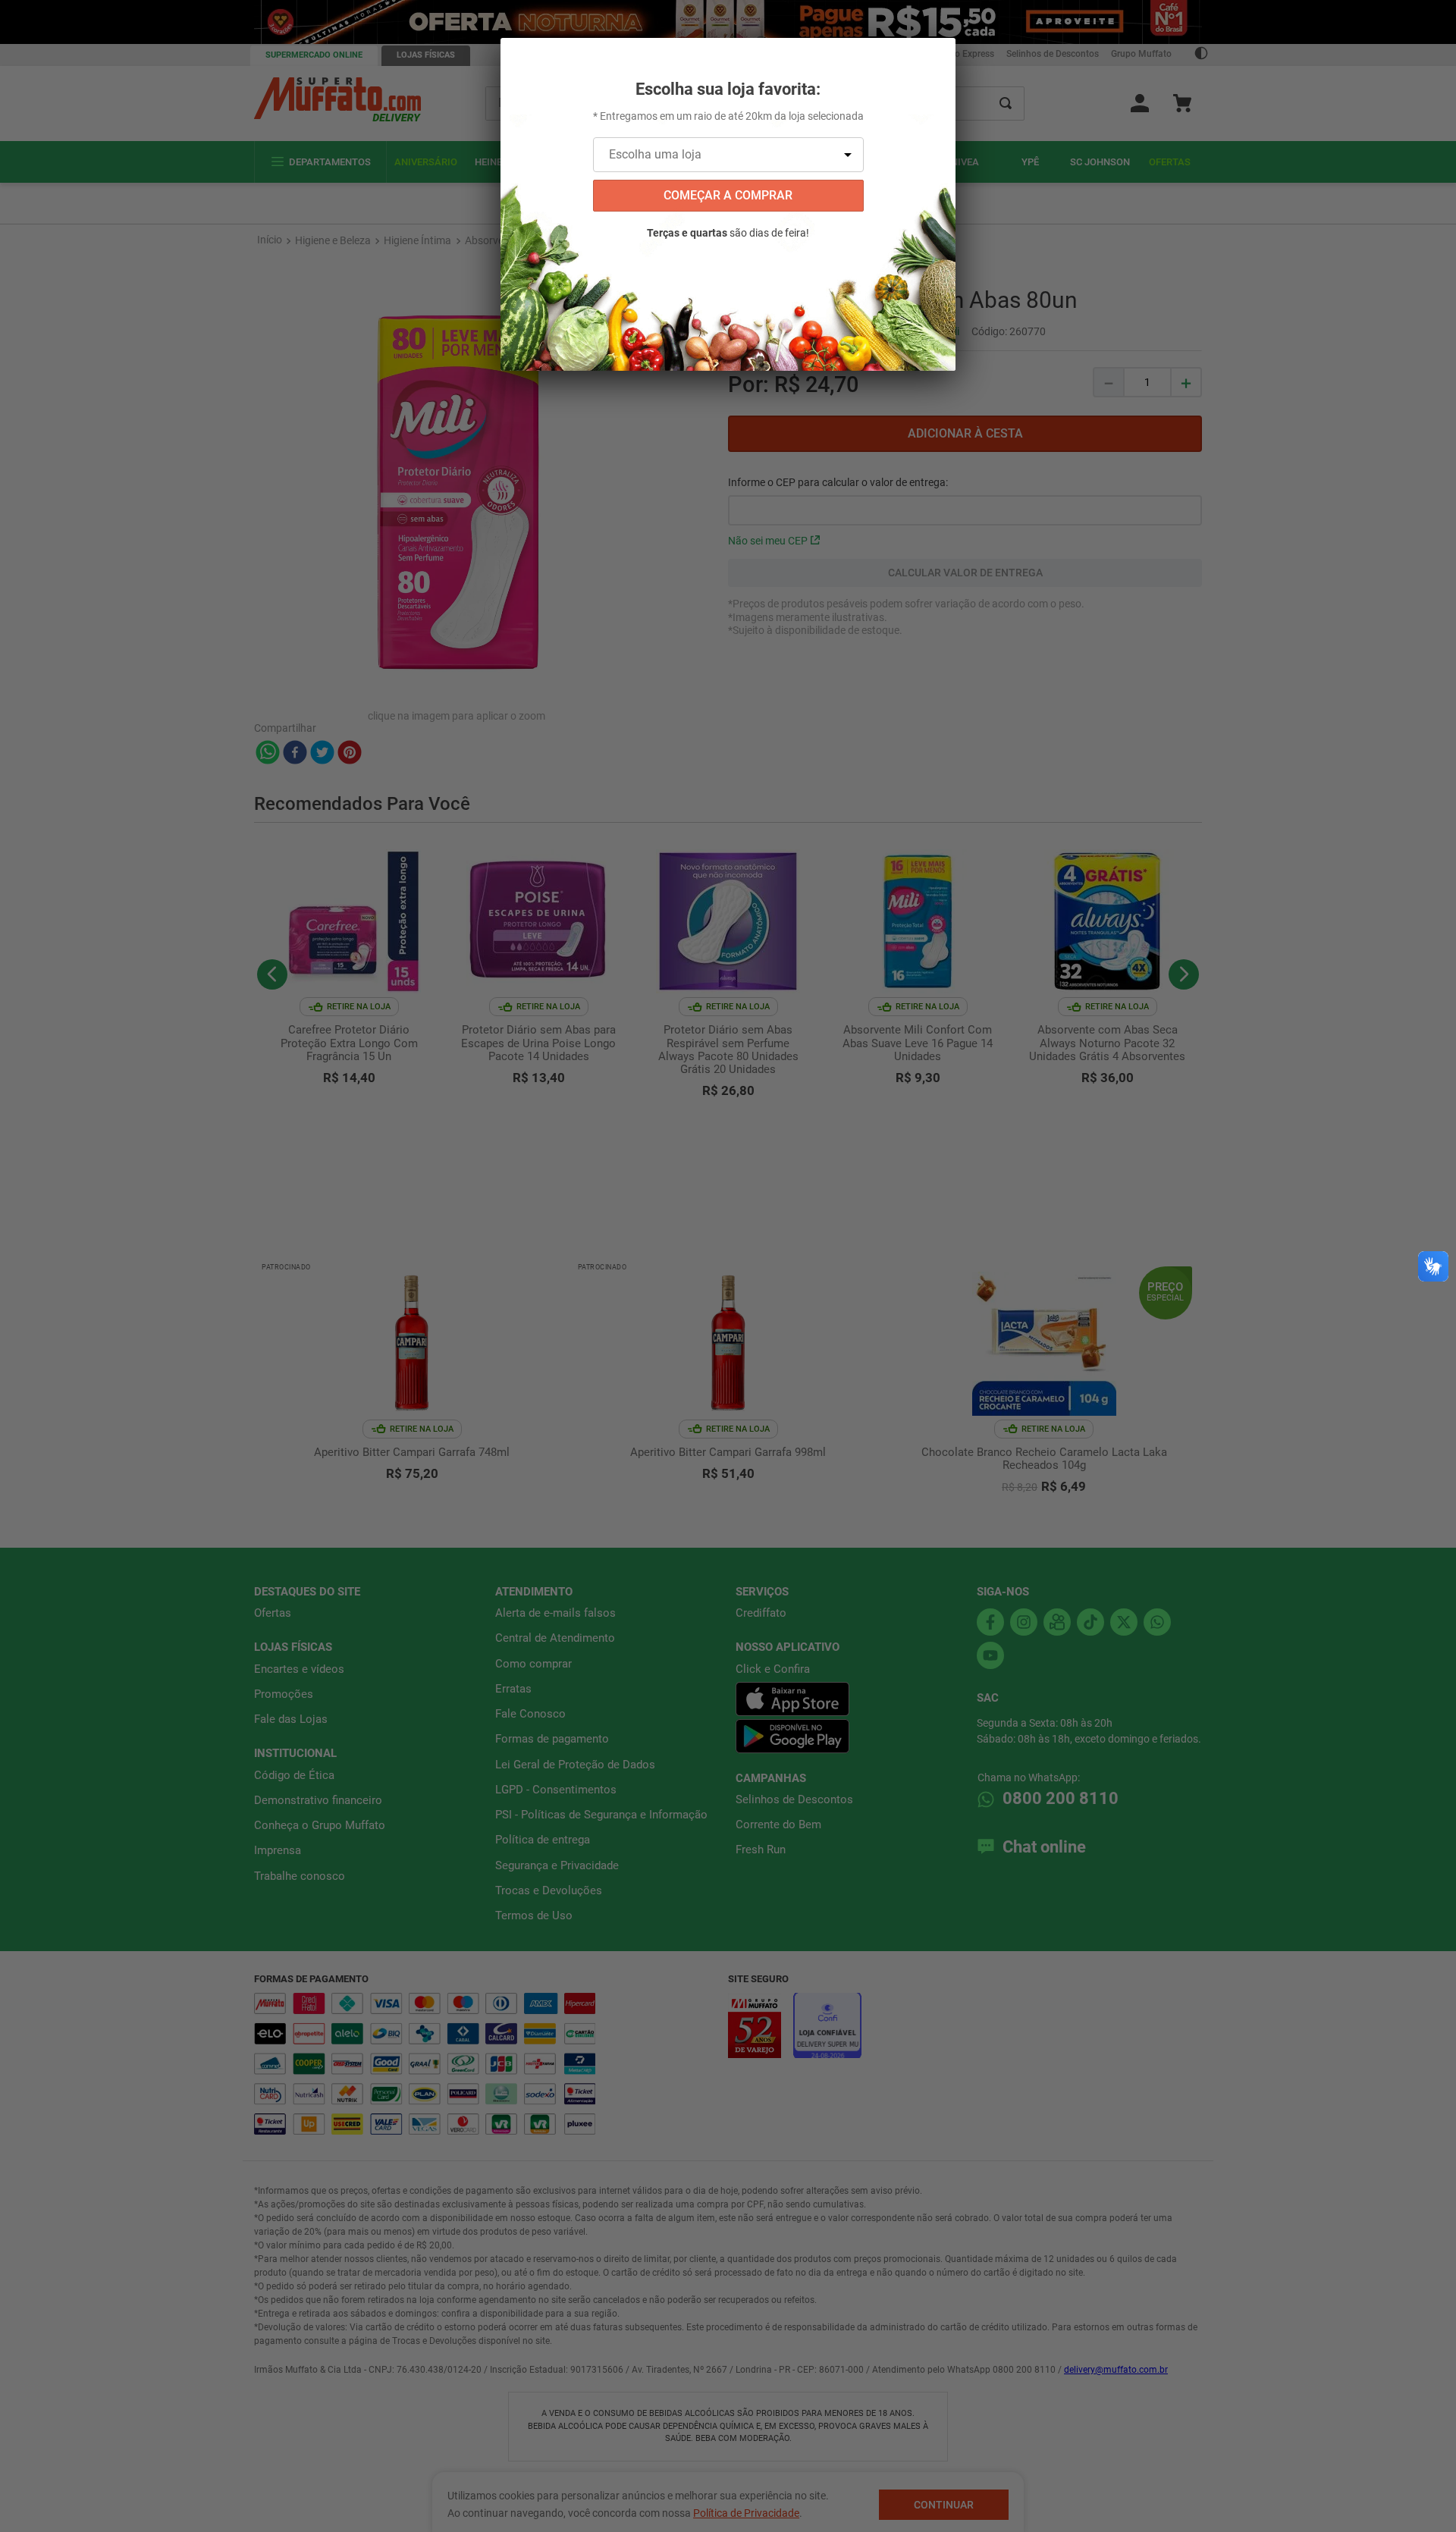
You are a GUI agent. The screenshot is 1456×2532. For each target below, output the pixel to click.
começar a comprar (728, 195)
